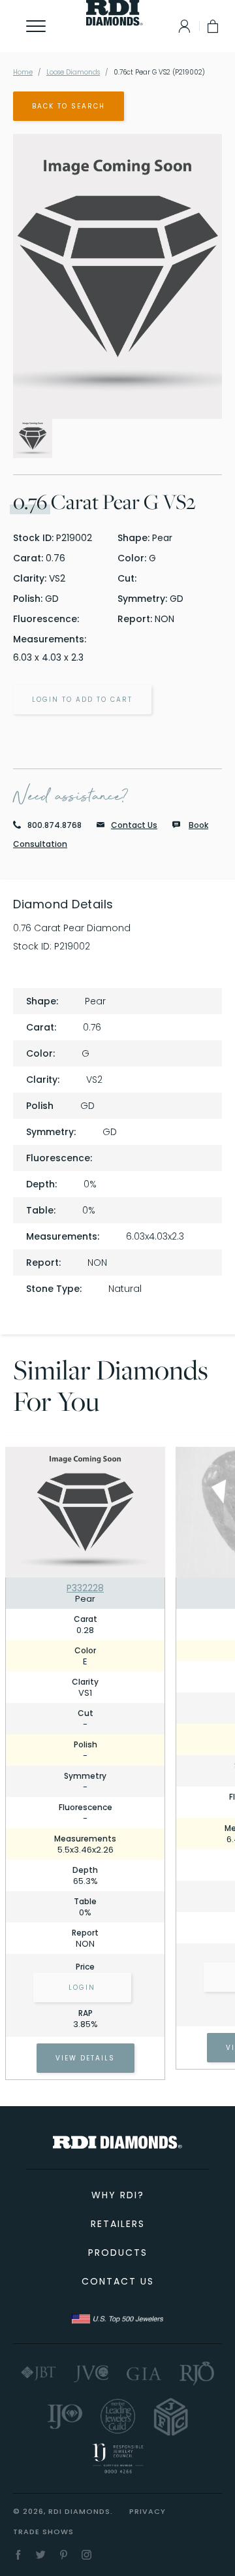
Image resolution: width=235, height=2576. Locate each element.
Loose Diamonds (73, 72)
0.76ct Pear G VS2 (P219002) (159, 72)
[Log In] (181, 26)
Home (23, 72)
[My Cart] (214, 26)
